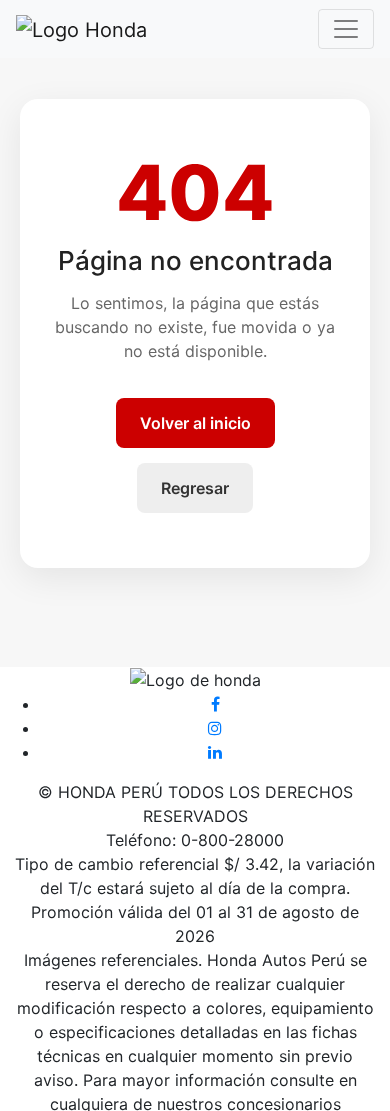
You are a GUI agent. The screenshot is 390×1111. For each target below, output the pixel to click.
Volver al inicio (195, 423)
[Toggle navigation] (346, 29)
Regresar (195, 488)
